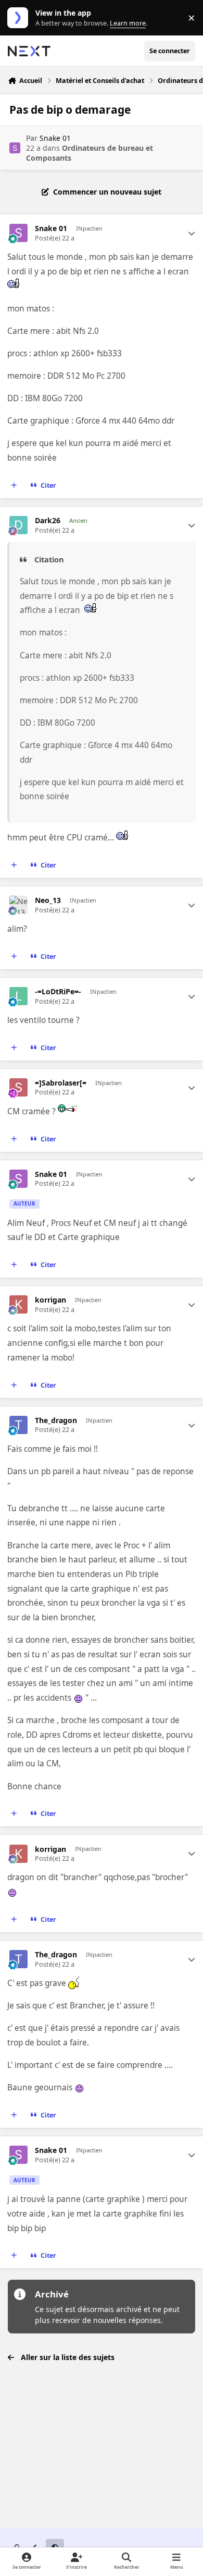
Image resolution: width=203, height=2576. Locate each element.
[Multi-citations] (14, 485)
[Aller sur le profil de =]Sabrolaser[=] (18, 1087)
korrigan (50, 1300)
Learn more (20, 18)
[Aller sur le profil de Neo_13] (18, 905)
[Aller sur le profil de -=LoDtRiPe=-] (18, 996)
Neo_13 (48, 900)
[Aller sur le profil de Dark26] (18, 525)
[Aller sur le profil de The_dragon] (18, 1425)
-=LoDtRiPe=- (58, 992)
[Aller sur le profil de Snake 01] (15, 148)
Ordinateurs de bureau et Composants (90, 153)
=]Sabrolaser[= (61, 1083)
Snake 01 (55, 138)
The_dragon (56, 1421)
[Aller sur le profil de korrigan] (18, 1304)
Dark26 (48, 521)
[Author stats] (192, 233)
